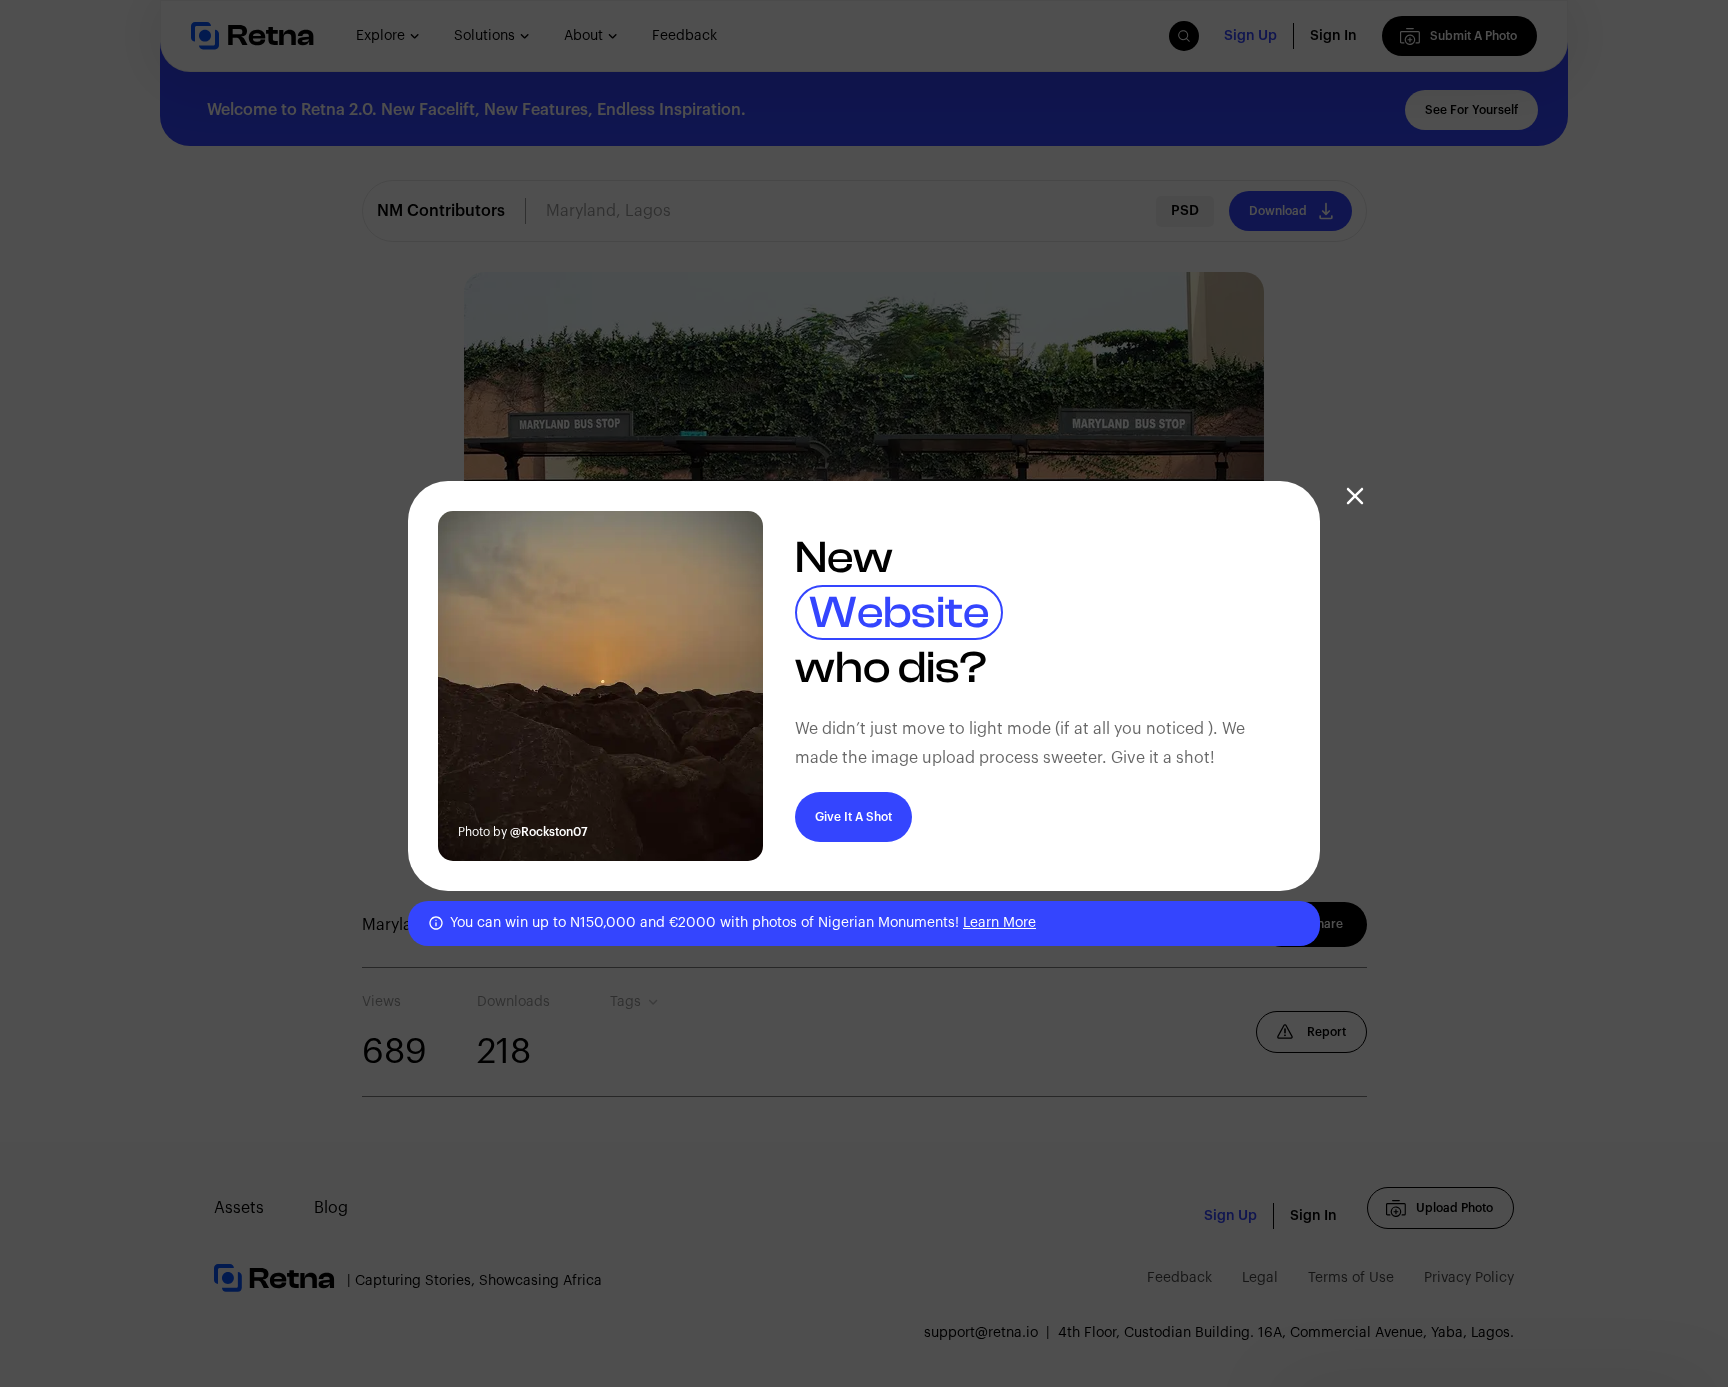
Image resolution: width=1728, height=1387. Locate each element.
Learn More (999, 923)
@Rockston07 (549, 832)
